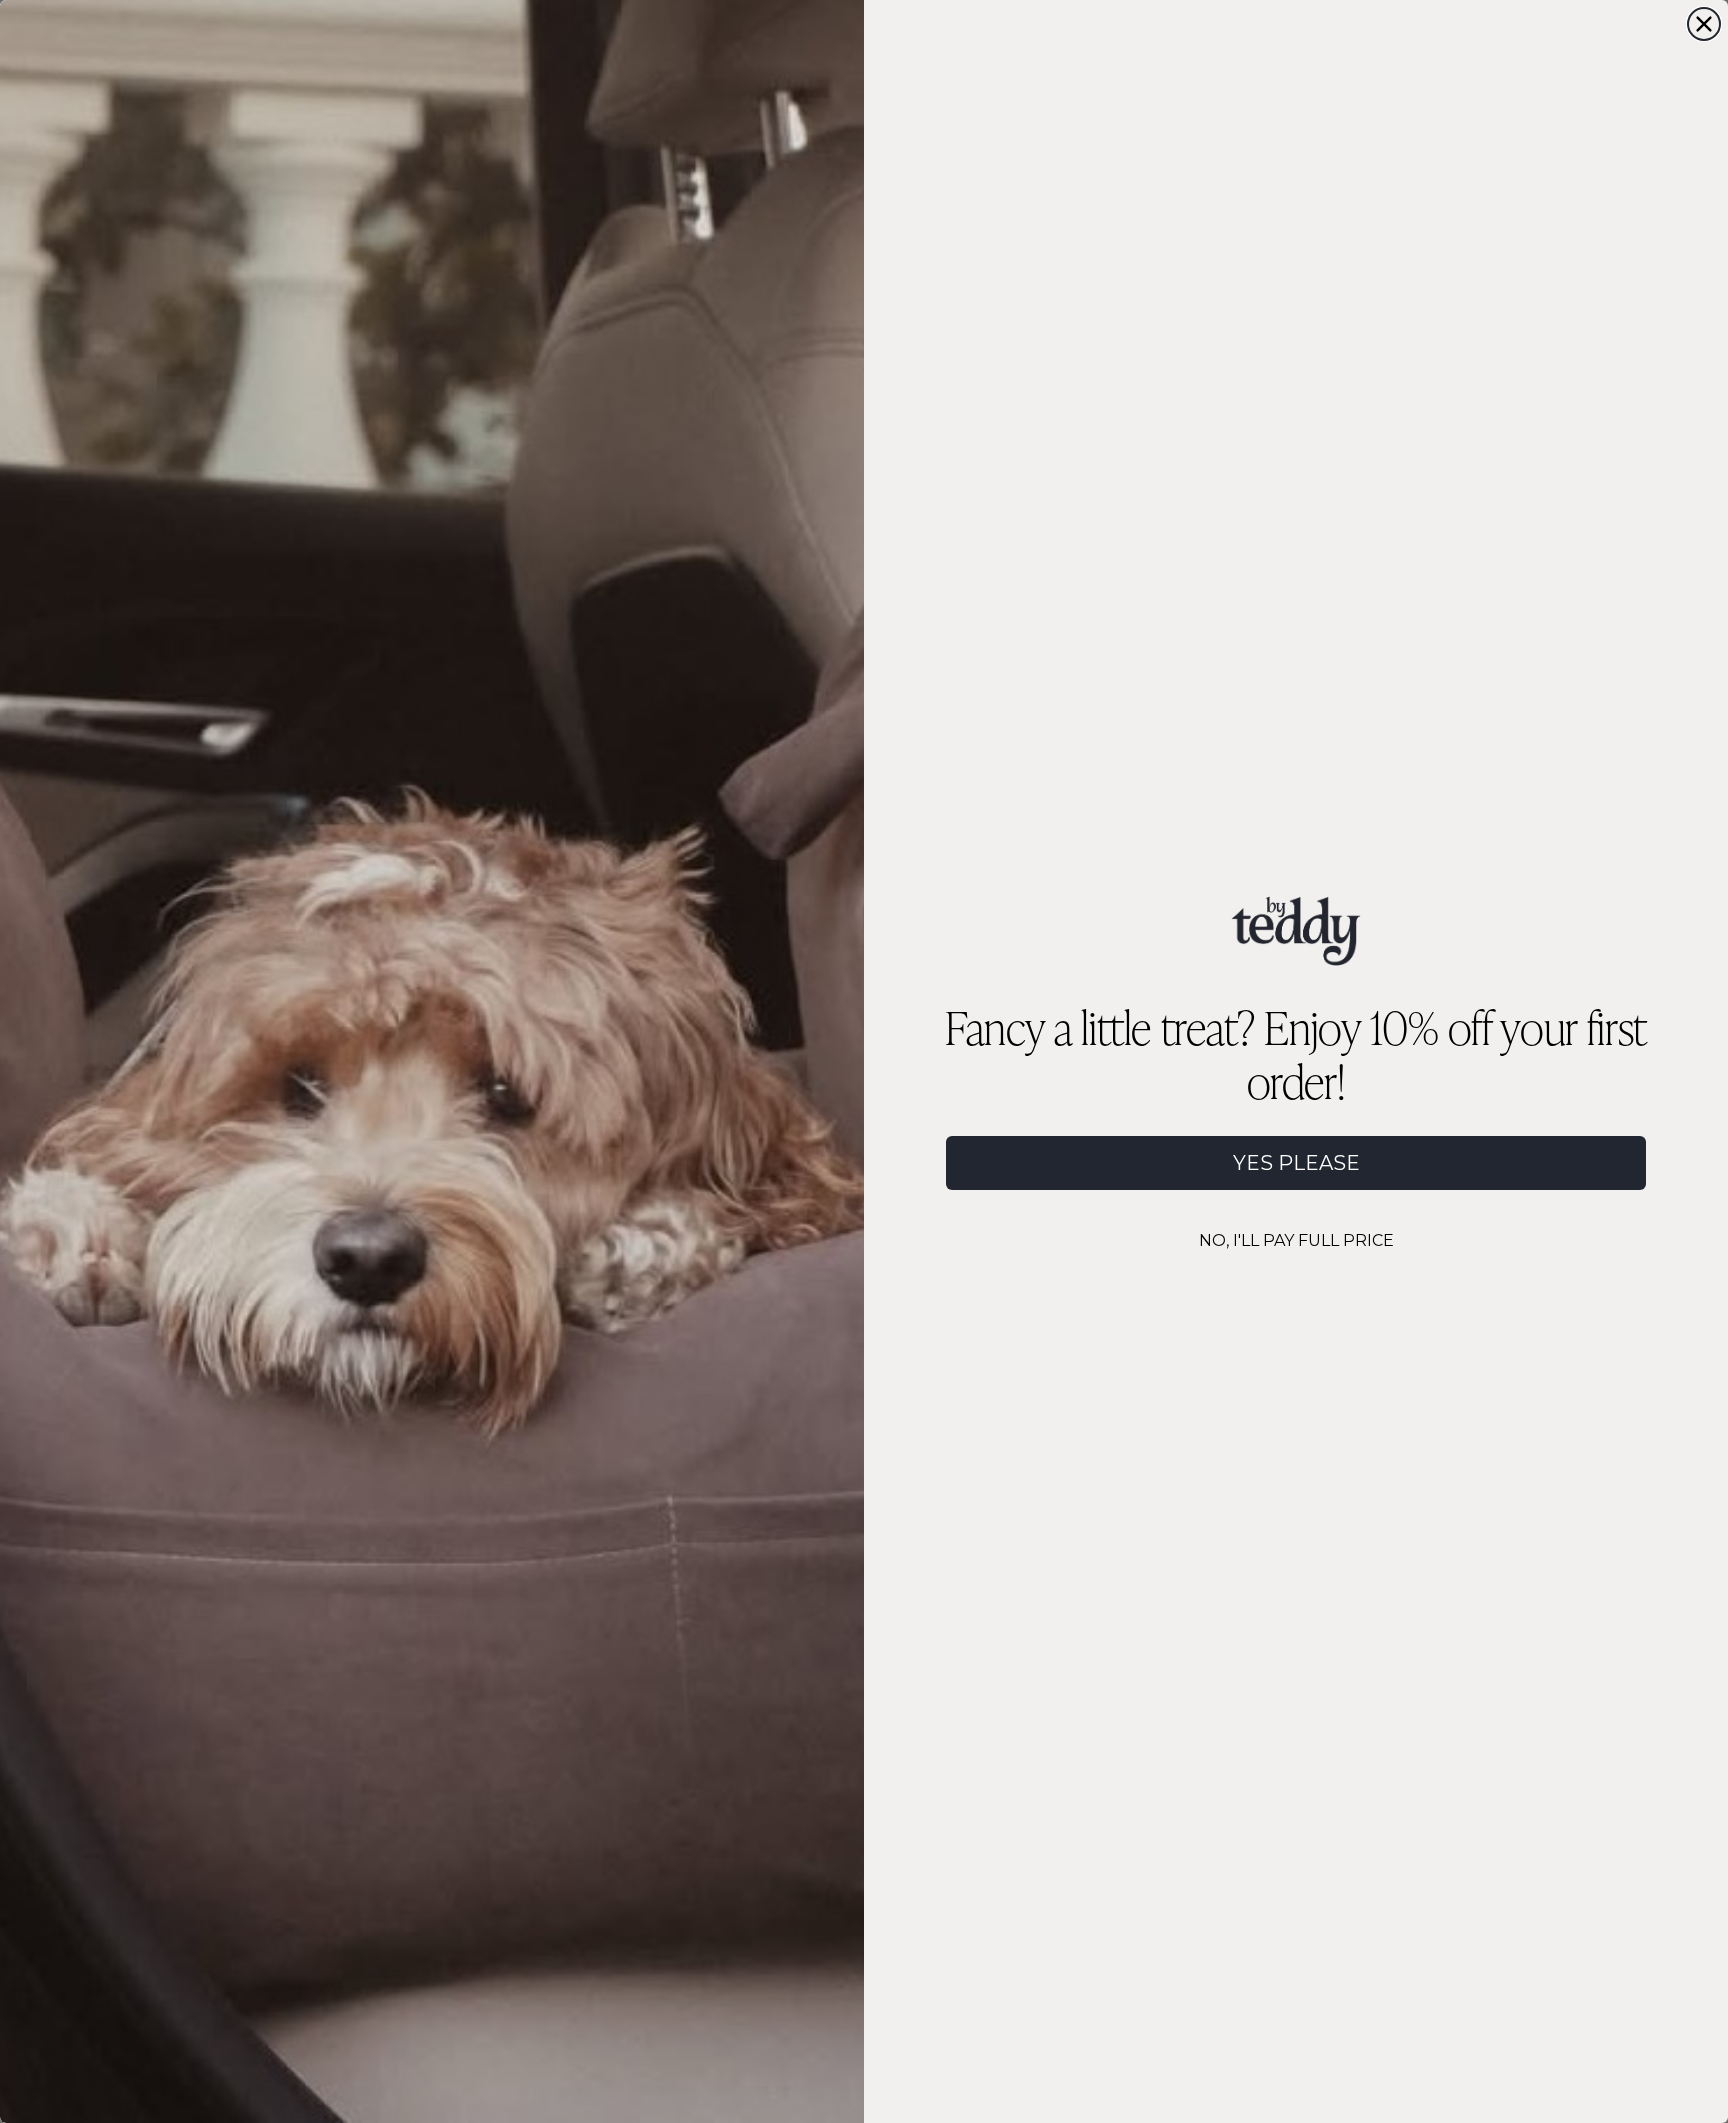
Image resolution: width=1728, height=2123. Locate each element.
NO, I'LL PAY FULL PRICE (1296, 1240)
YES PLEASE (1296, 1163)
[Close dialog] (1704, 24)
